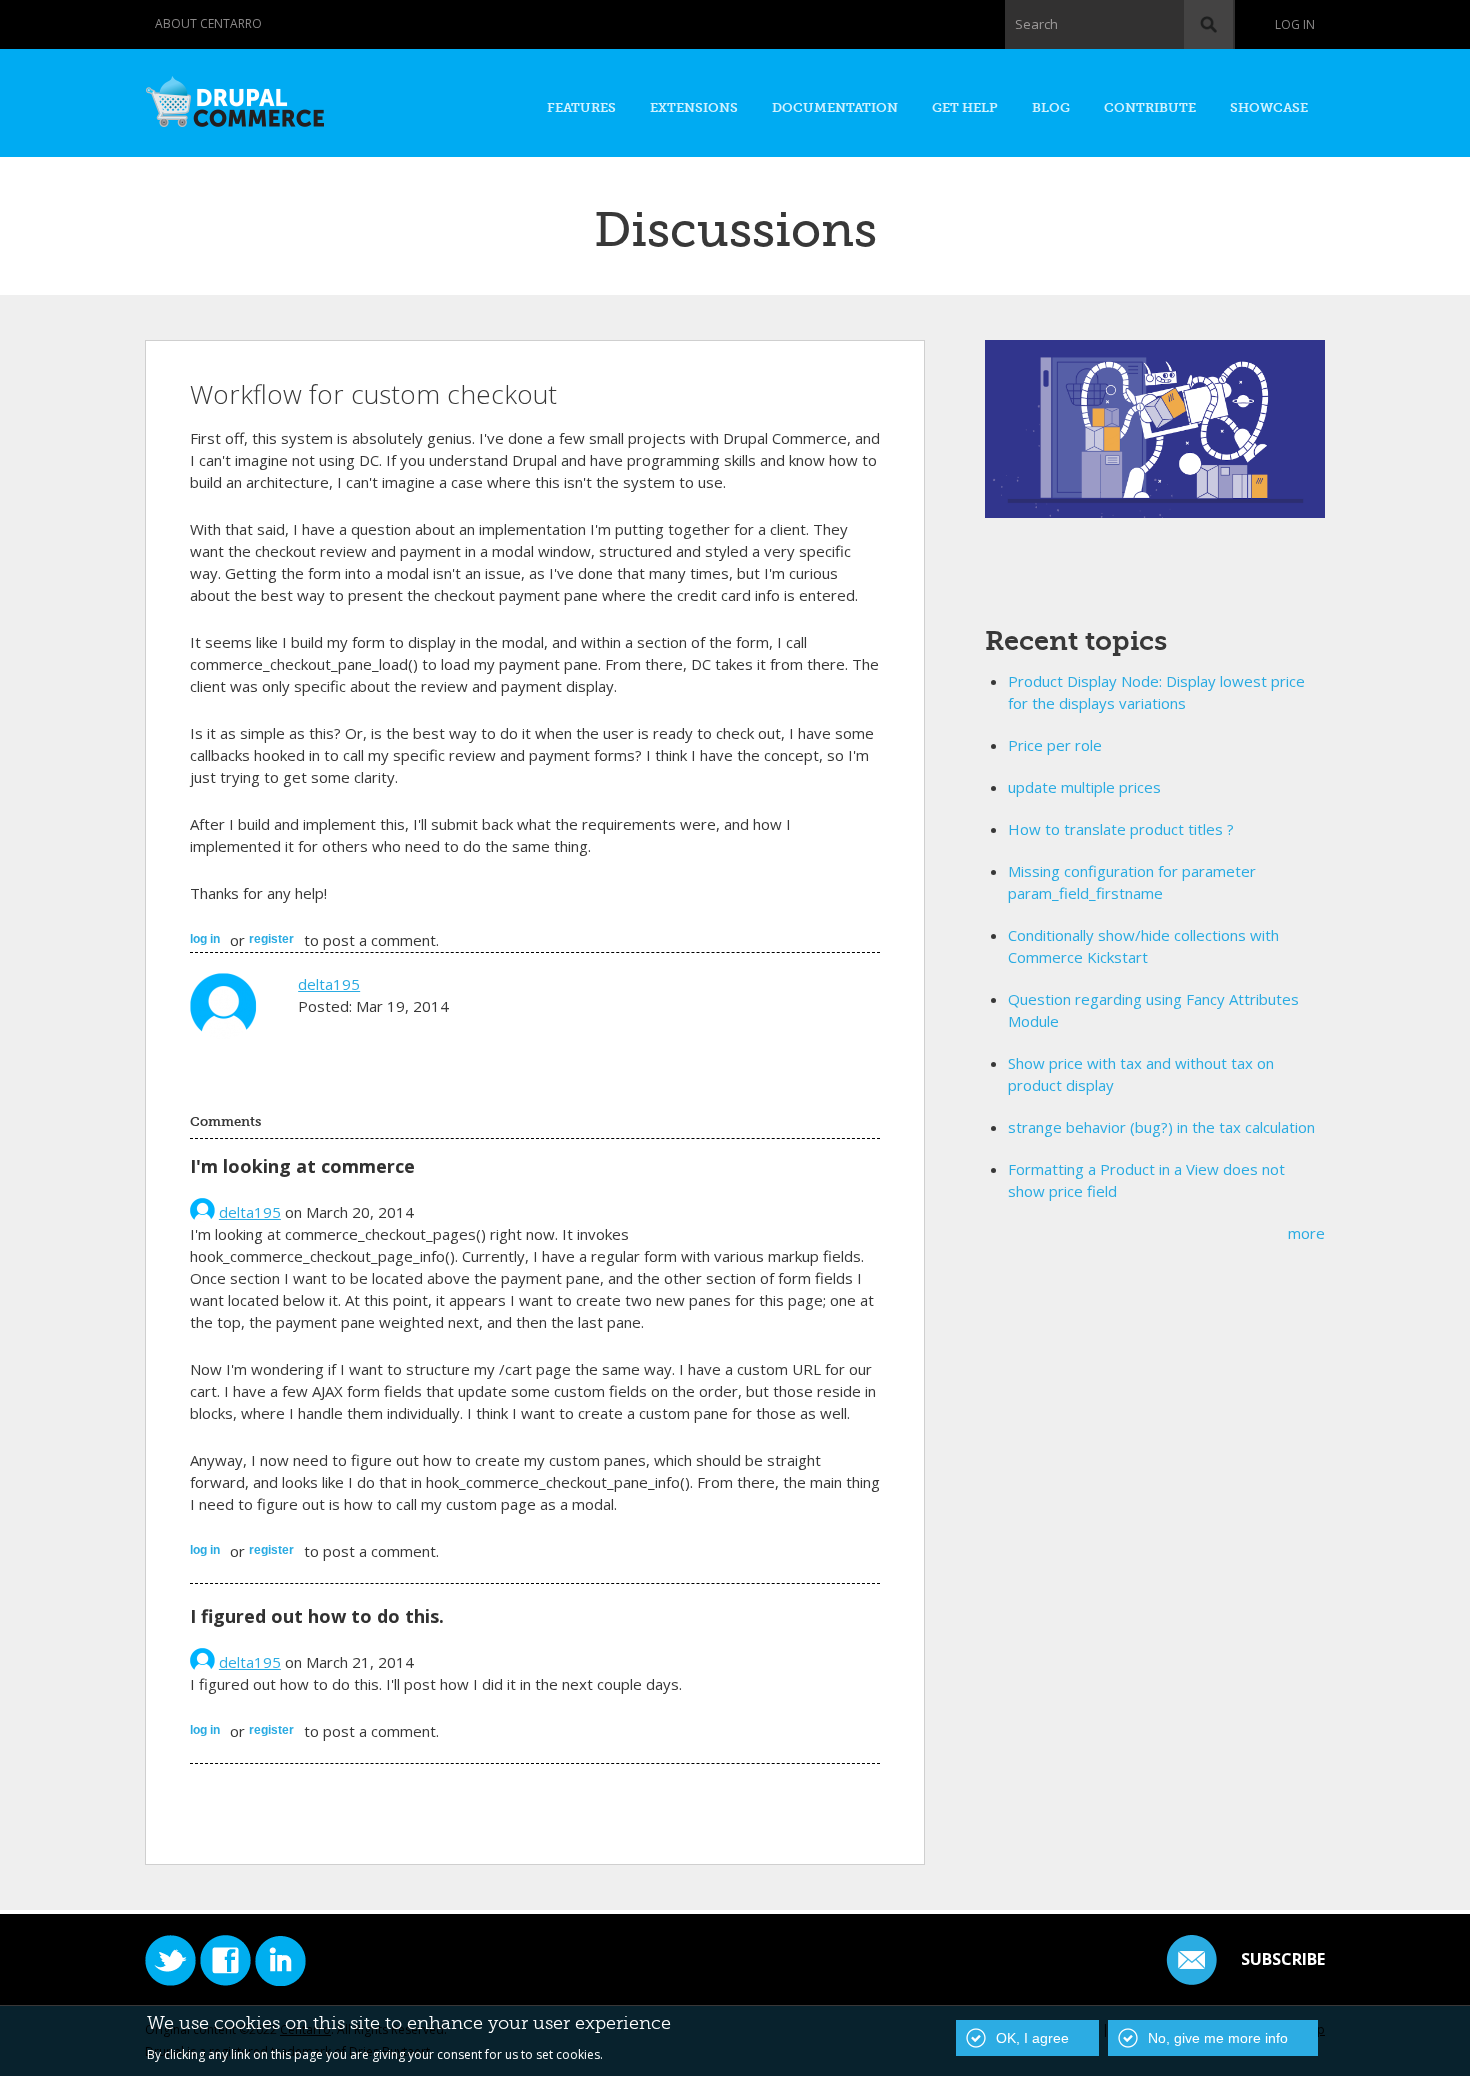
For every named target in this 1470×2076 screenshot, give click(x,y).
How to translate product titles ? (1121, 829)
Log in (1295, 24)
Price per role (1055, 745)
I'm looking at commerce (302, 1166)
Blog (1051, 107)
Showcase (1269, 107)
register (271, 939)
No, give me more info (1218, 2038)
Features (581, 107)
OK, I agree (1032, 2038)
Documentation (835, 107)
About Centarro (208, 23)
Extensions (694, 107)
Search (1036, 24)
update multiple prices (1084, 787)
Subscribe (1283, 1959)
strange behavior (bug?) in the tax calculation (1161, 1127)
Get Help (965, 107)
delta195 (329, 984)
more (1306, 1233)
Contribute (1150, 107)
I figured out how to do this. (317, 1616)
